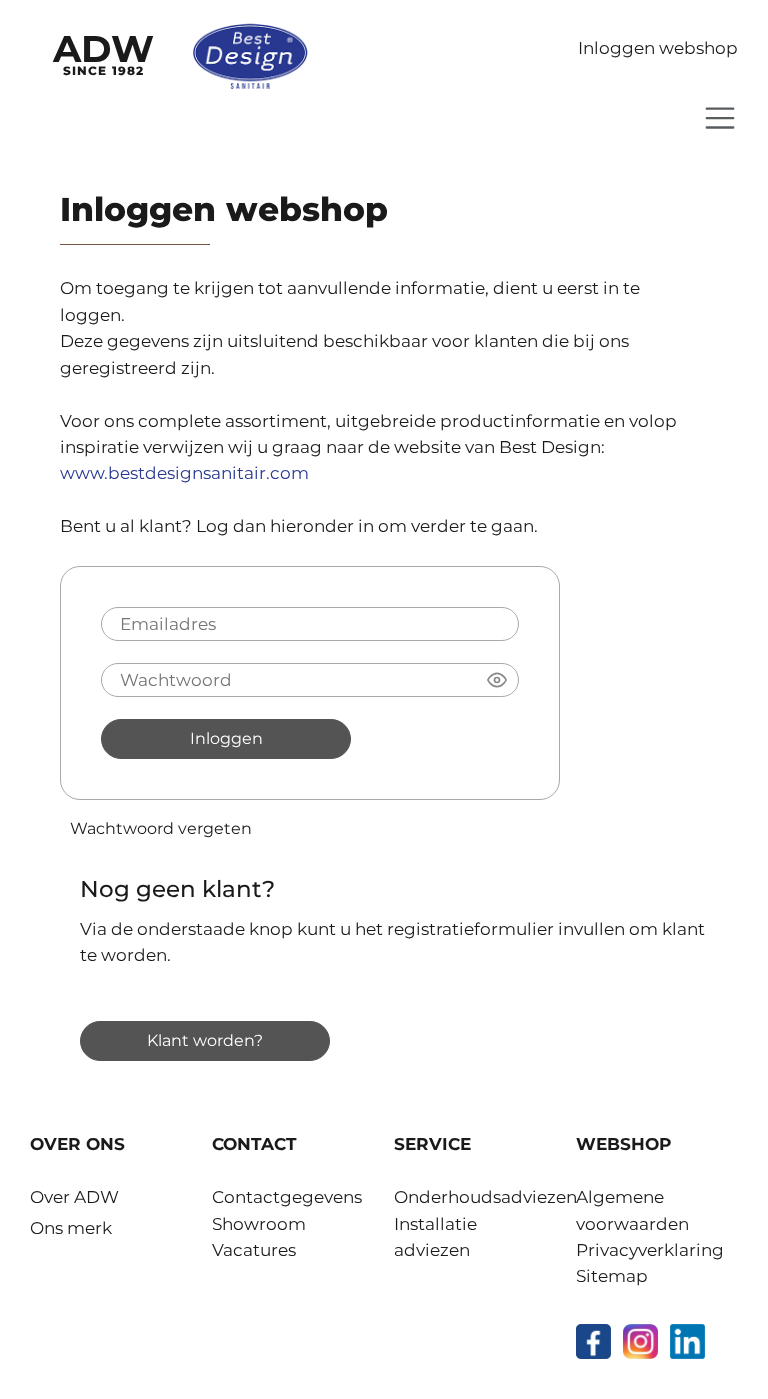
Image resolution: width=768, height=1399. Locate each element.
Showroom (259, 1224)
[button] (497, 680)
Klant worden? (205, 1040)
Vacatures (254, 1250)
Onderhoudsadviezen (485, 1197)
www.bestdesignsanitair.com (184, 473)
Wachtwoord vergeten (161, 828)
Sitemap (612, 1276)
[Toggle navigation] (720, 118)
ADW (103, 52)
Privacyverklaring (650, 1250)
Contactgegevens (287, 1197)
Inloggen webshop (658, 48)
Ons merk (71, 1228)
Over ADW (74, 1197)
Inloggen (226, 738)
